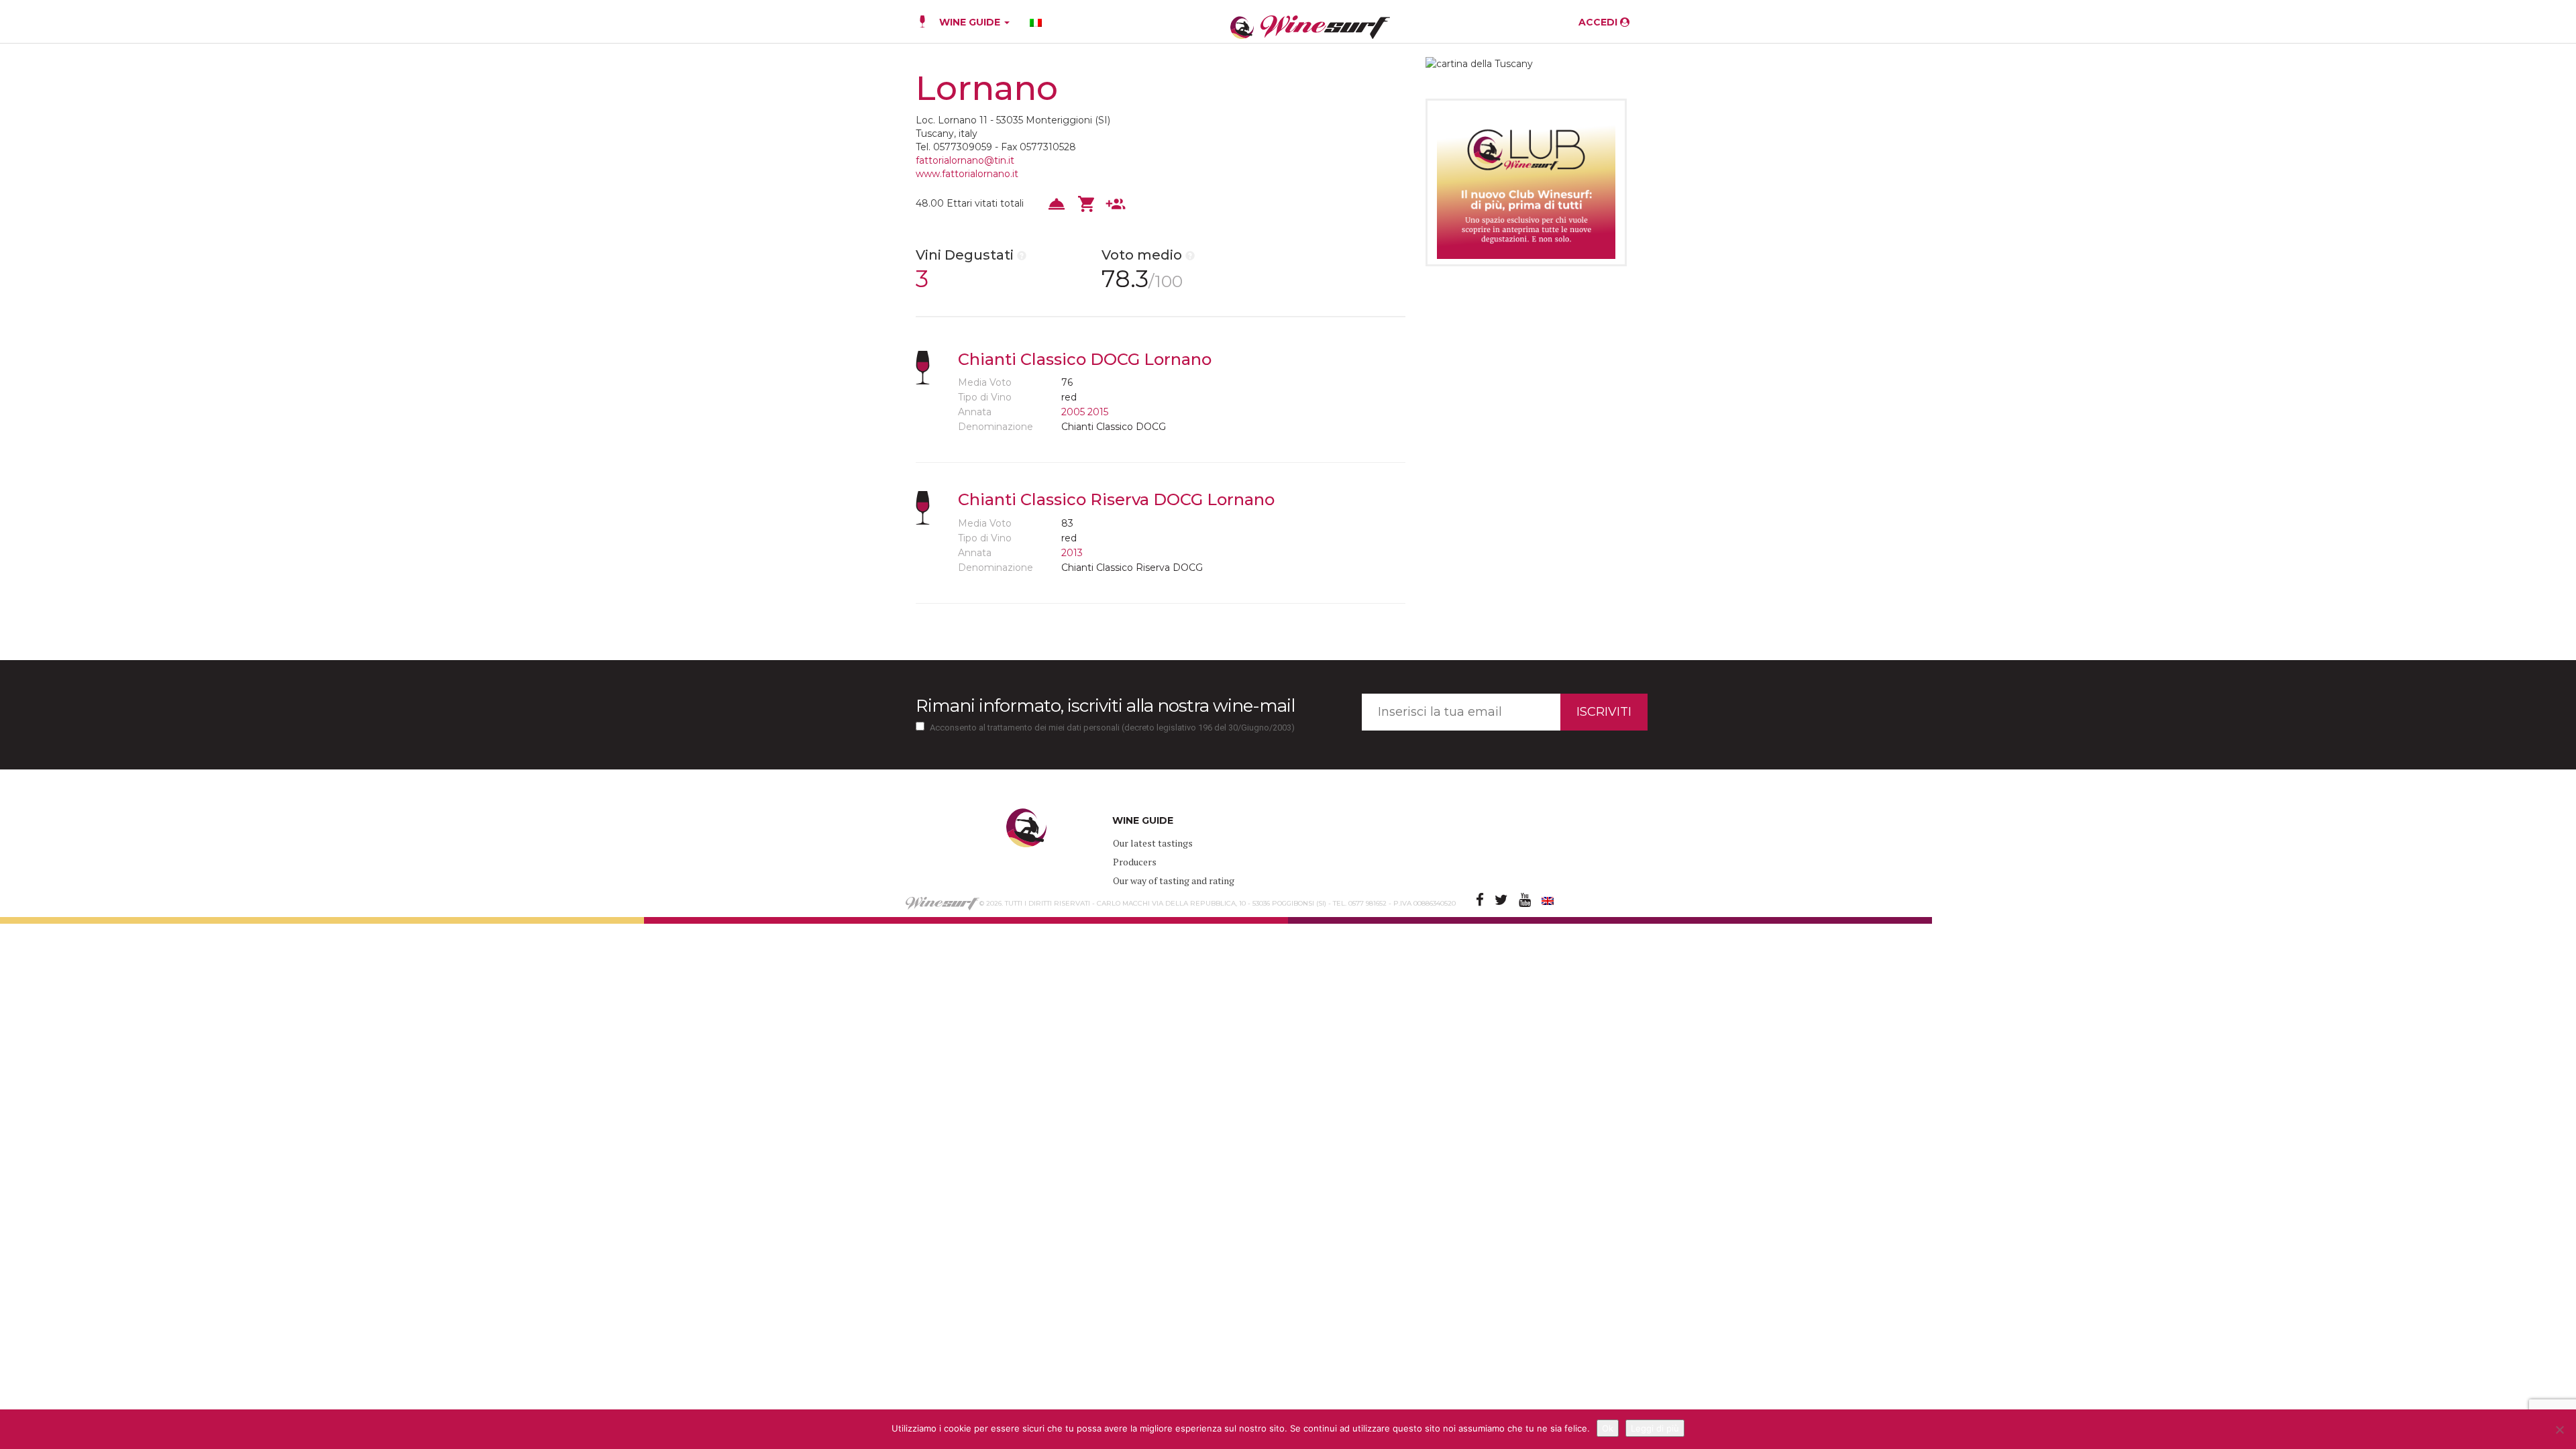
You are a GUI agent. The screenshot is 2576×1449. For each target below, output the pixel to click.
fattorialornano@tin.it (965, 160)
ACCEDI (1599, 22)
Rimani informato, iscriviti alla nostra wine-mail (1105, 706)
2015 (1098, 412)
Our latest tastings (1153, 843)
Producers (1135, 862)
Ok (1608, 1428)
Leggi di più (1655, 1428)
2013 (1072, 553)
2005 (1073, 412)
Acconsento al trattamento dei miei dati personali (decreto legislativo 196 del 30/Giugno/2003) (1112, 728)
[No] (2559, 1430)
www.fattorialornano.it (967, 174)
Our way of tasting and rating (1174, 880)
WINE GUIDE (971, 22)
